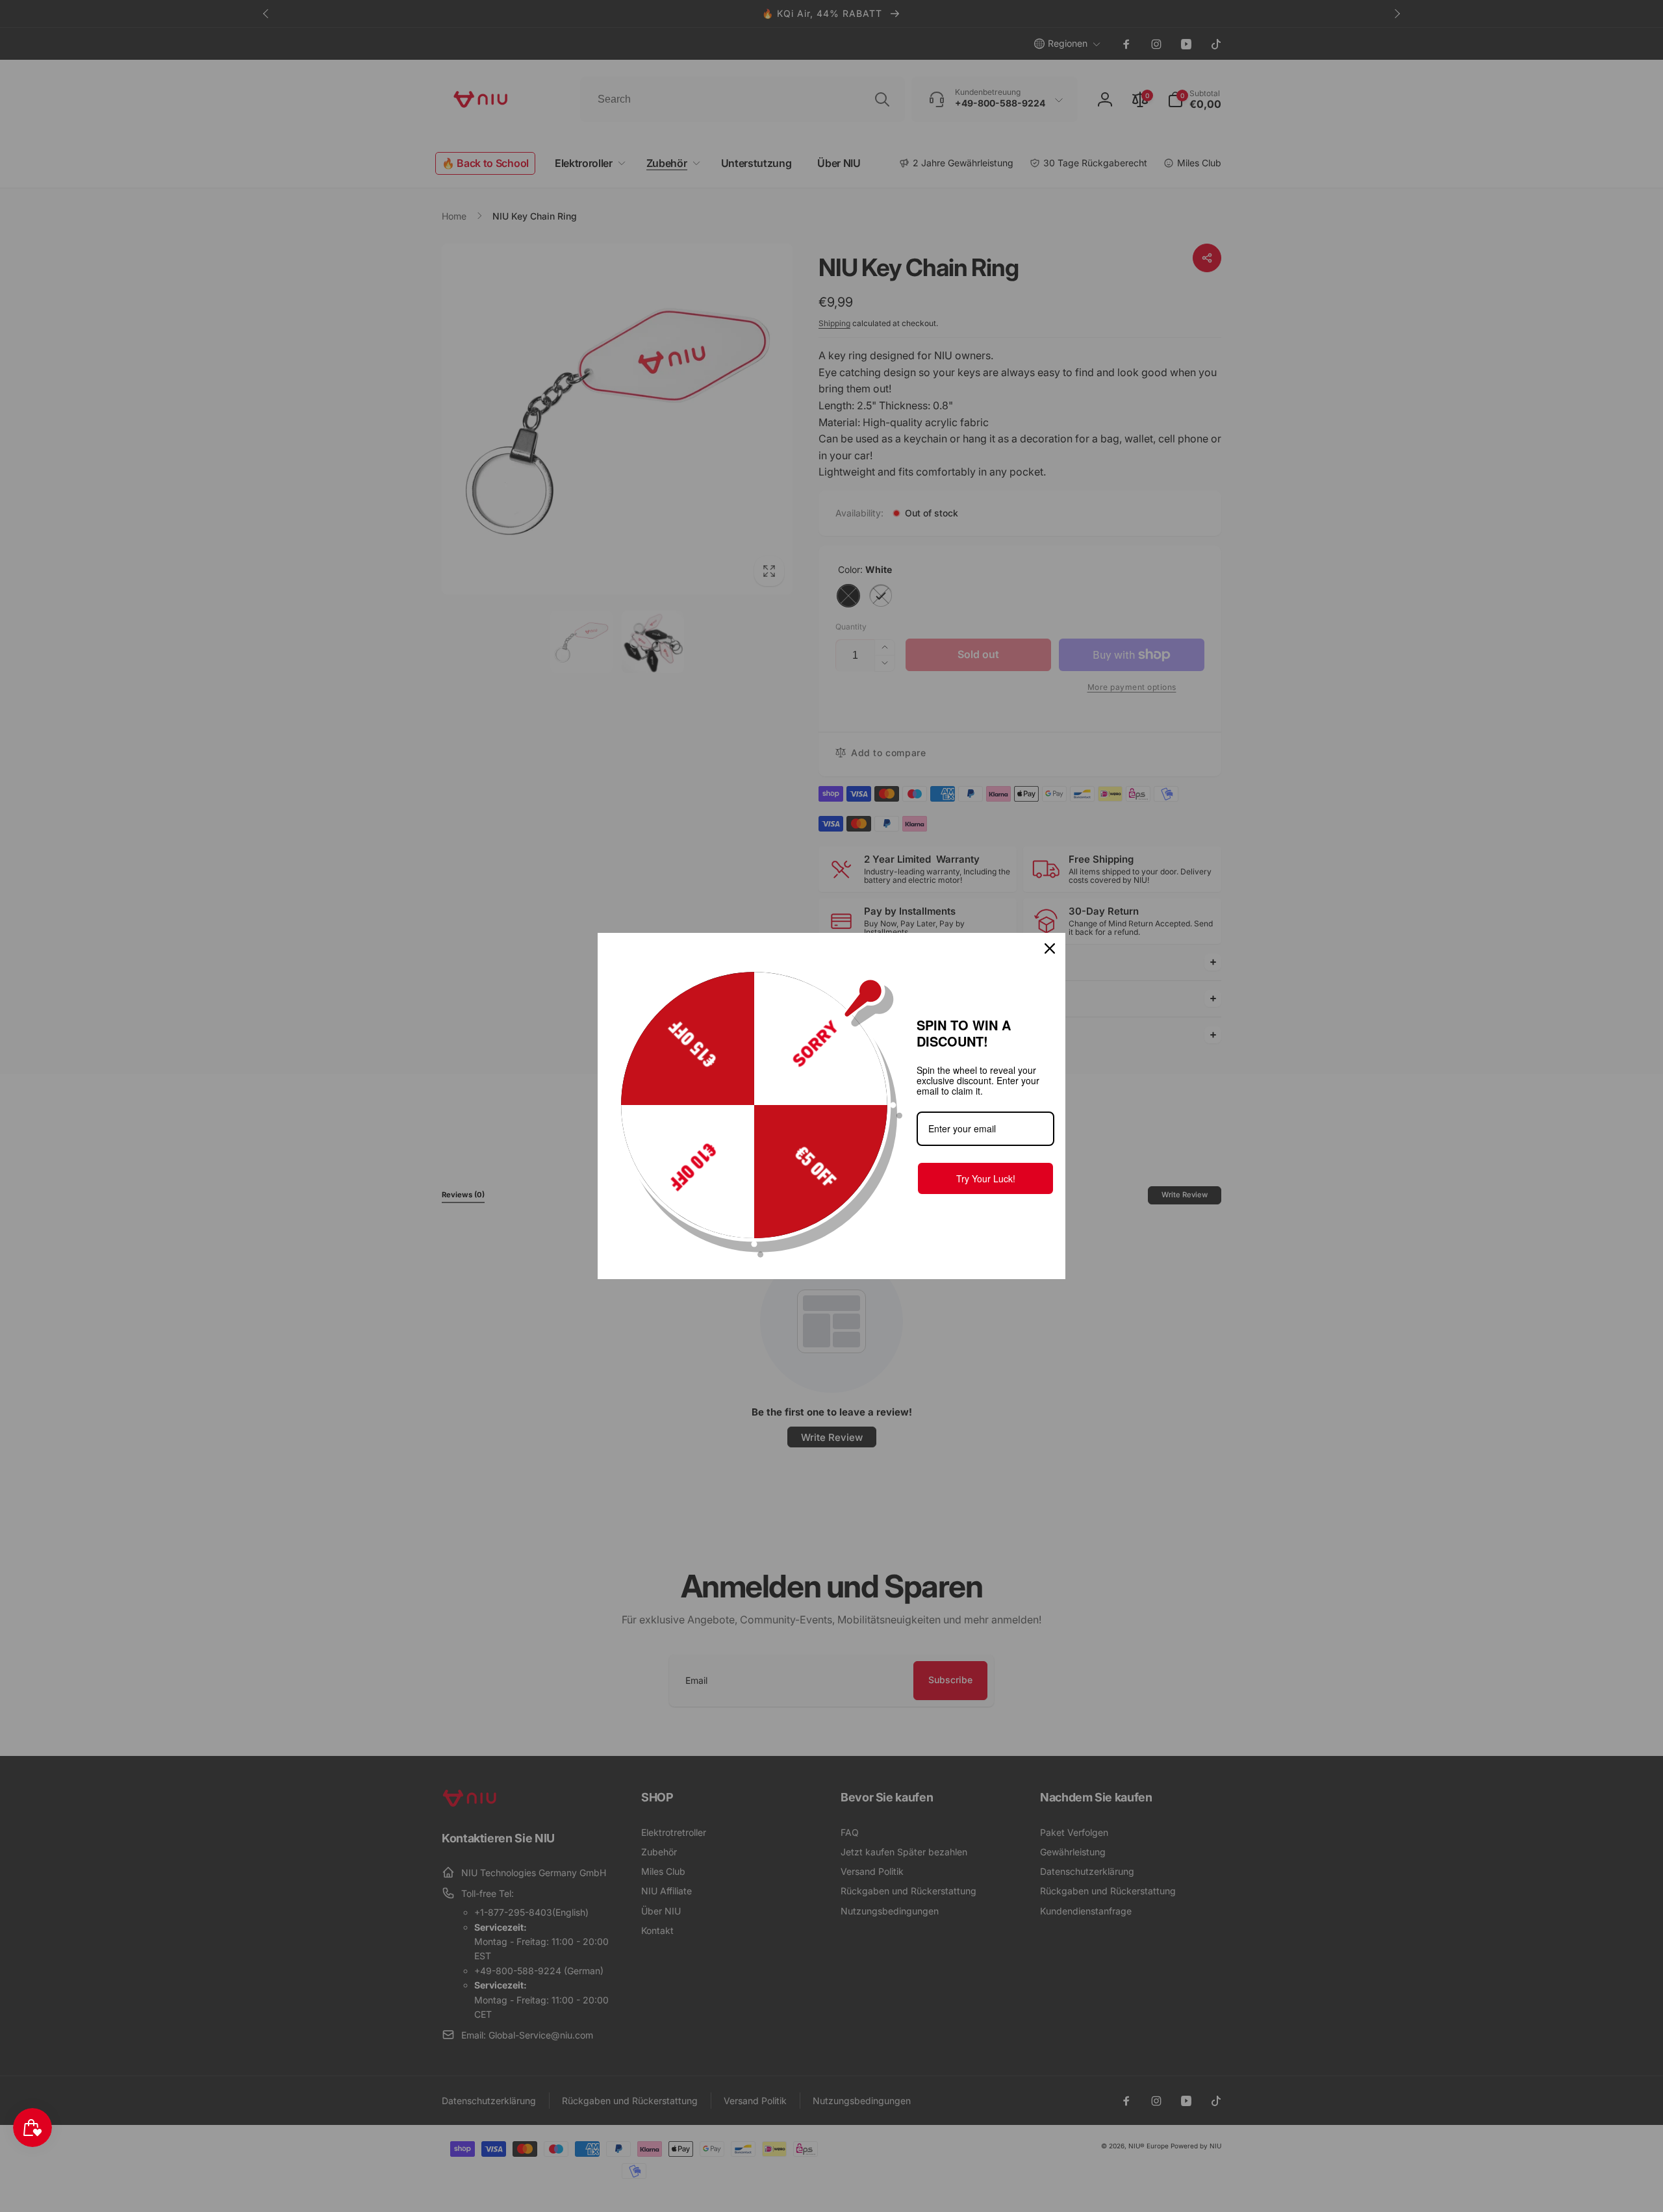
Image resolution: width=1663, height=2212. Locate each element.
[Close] (1050, 948)
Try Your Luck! (986, 1178)
